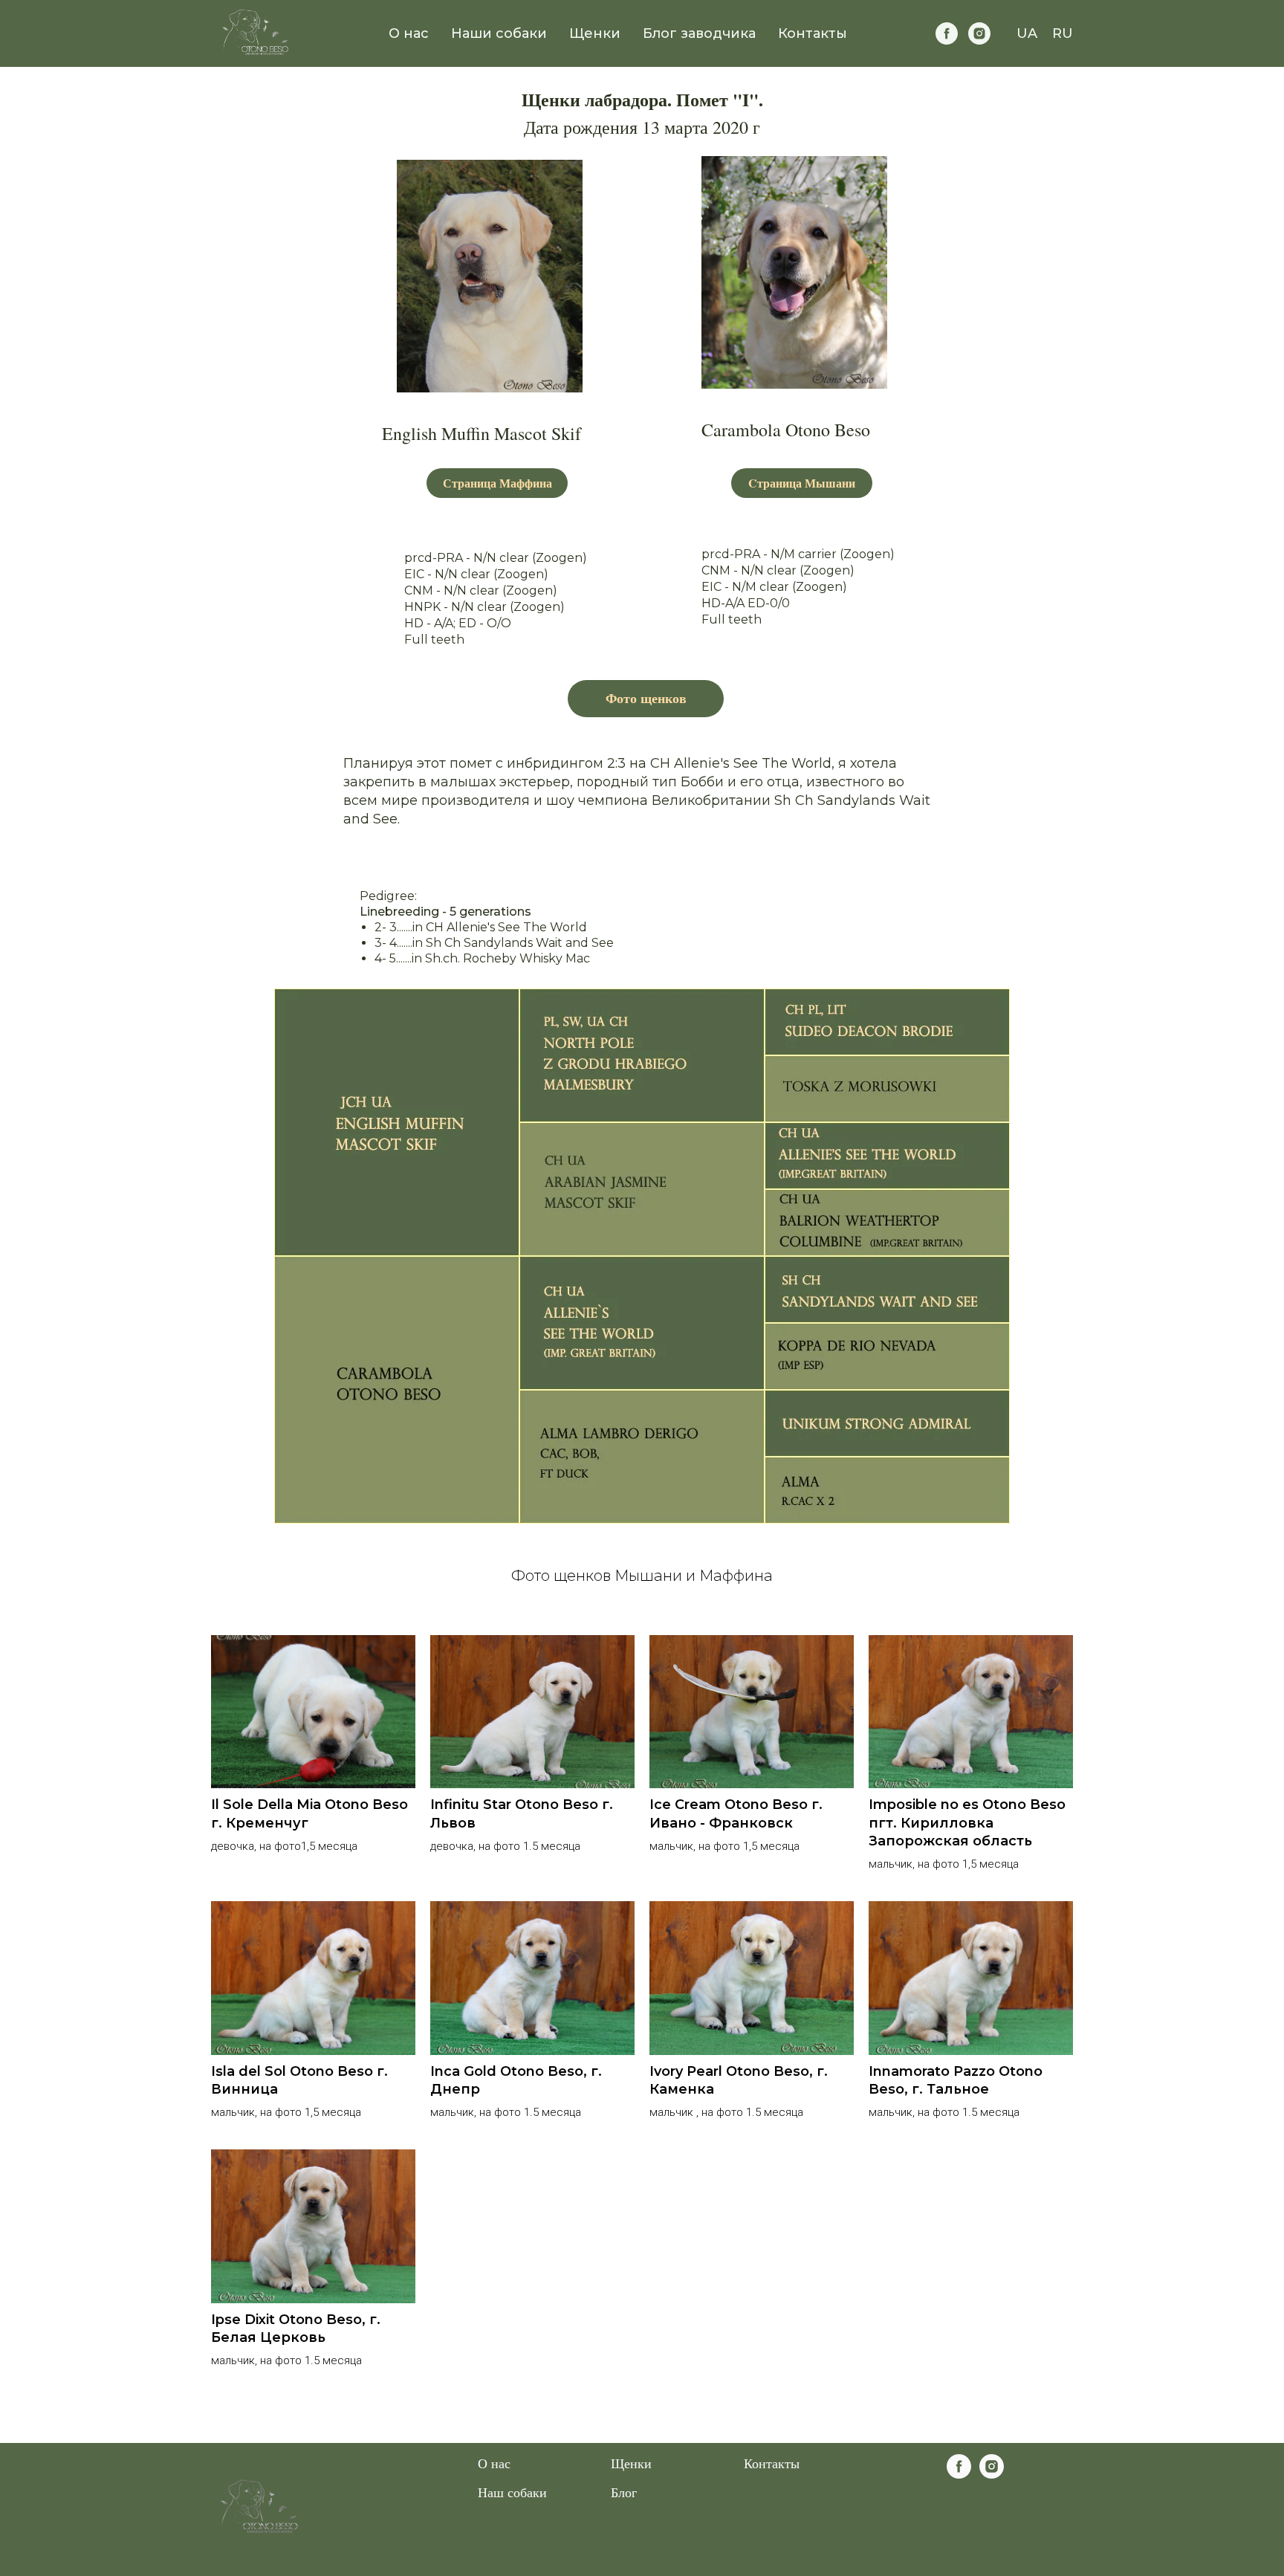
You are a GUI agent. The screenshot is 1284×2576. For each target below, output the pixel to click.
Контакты (813, 33)
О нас (409, 33)
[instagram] (979, 33)
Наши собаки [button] (499, 33)
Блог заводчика (699, 33)
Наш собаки (512, 2492)
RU (1063, 33)
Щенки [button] (595, 33)
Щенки (631, 2463)
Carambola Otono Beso (786, 430)
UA (1027, 33)
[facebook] (947, 33)
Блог (624, 2492)
